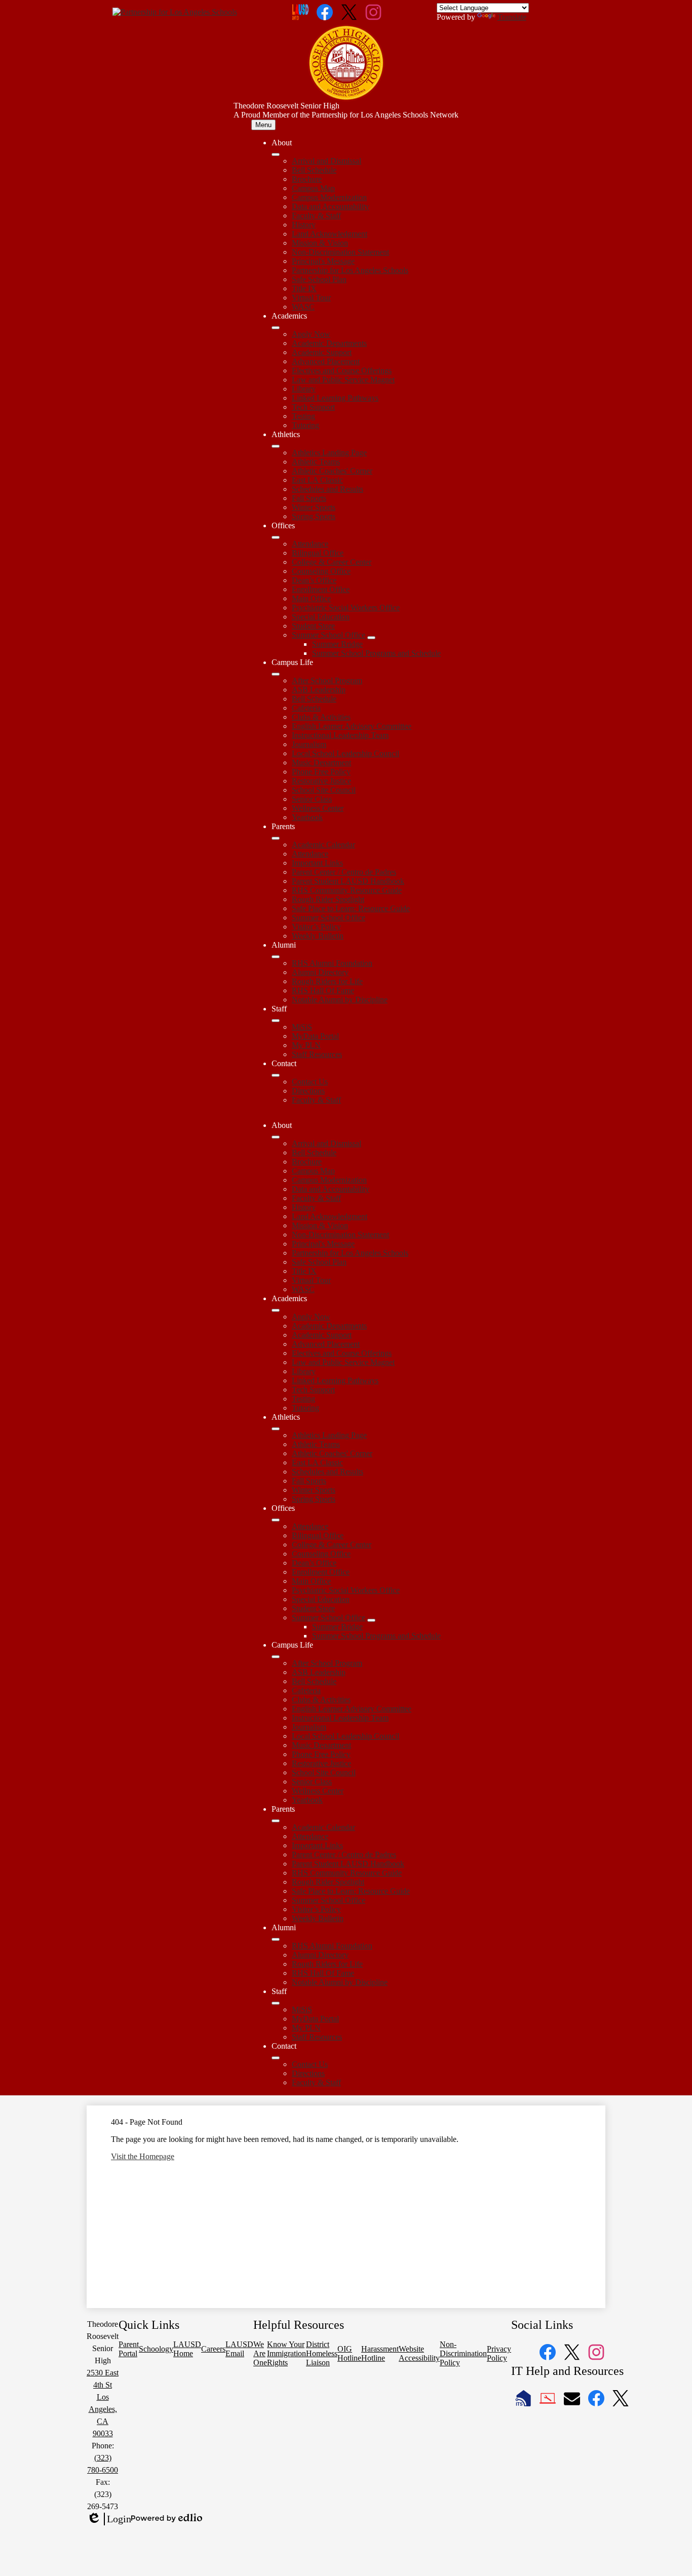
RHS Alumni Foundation (332, 963)
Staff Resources (317, 1054)
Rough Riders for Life (327, 981)
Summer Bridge (337, 644)
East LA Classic (317, 480)
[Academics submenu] (276, 328)
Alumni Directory (320, 972)
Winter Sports (314, 507)
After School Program (327, 680)
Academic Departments (329, 343)
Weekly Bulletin (318, 936)
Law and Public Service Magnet (343, 380)
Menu (263, 125)
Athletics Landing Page (329, 453)
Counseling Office (321, 571)
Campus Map (313, 188)
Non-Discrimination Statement (340, 252)
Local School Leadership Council (345, 753)
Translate (512, 17)
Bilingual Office (318, 553)
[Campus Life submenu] (276, 674)
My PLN (306, 1045)
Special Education (321, 617)
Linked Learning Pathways (335, 398)
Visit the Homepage (143, 2156)
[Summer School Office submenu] (371, 638)
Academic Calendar (323, 845)
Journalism (309, 744)
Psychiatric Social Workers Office (346, 608)
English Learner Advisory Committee (352, 726)
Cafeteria (306, 708)
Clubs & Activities (321, 717)
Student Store (313, 626)
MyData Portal (315, 1036)
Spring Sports (314, 516)
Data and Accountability (331, 206)
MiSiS (302, 1027)
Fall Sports (309, 498)
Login (109, 2519)
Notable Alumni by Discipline (340, 1000)
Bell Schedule (314, 170)
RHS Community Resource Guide (347, 890)
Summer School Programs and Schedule (376, 653)
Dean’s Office (314, 580)
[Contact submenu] (276, 1075)
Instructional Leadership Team (340, 735)
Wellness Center (318, 808)
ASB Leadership (319, 690)
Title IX (304, 288)
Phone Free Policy (321, 772)
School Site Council (324, 790)
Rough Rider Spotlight (328, 899)
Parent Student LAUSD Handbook (348, 881)
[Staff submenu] (276, 1021)
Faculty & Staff (316, 216)
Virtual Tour (311, 298)
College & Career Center (332, 562)
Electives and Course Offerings (342, 370)
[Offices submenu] (276, 537)
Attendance (310, 544)
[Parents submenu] (276, 838)
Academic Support (322, 352)
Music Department (321, 763)
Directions (308, 1091)
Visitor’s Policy (316, 927)
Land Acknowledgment (330, 234)
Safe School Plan (319, 279)
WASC (303, 307)
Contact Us (310, 1082)
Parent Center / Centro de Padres (344, 872)
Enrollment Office (321, 589)
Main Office (311, 598)
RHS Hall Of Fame (323, 990)
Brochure (307, 179)
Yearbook (307, 817)
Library (304, 389)
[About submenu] (276, 154)
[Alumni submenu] (276, 957)
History (304, 225)
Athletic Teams (316, 462)
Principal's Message (323, 261)
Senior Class (312, 799)
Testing (303, 416)
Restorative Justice (321, 781)
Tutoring (305, 425)
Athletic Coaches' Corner (332, 471)
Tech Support (313, 407)
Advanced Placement (326, 361)
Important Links (317, 863)
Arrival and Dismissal (326, 161)
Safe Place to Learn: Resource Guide (351, 908)
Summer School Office (329, 635)
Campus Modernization (329, 197)
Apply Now (311, 334)
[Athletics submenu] (276, 446)
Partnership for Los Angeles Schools (350, 270)
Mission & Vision (320, 243)
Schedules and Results (328, 489)
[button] (276, 1137)
